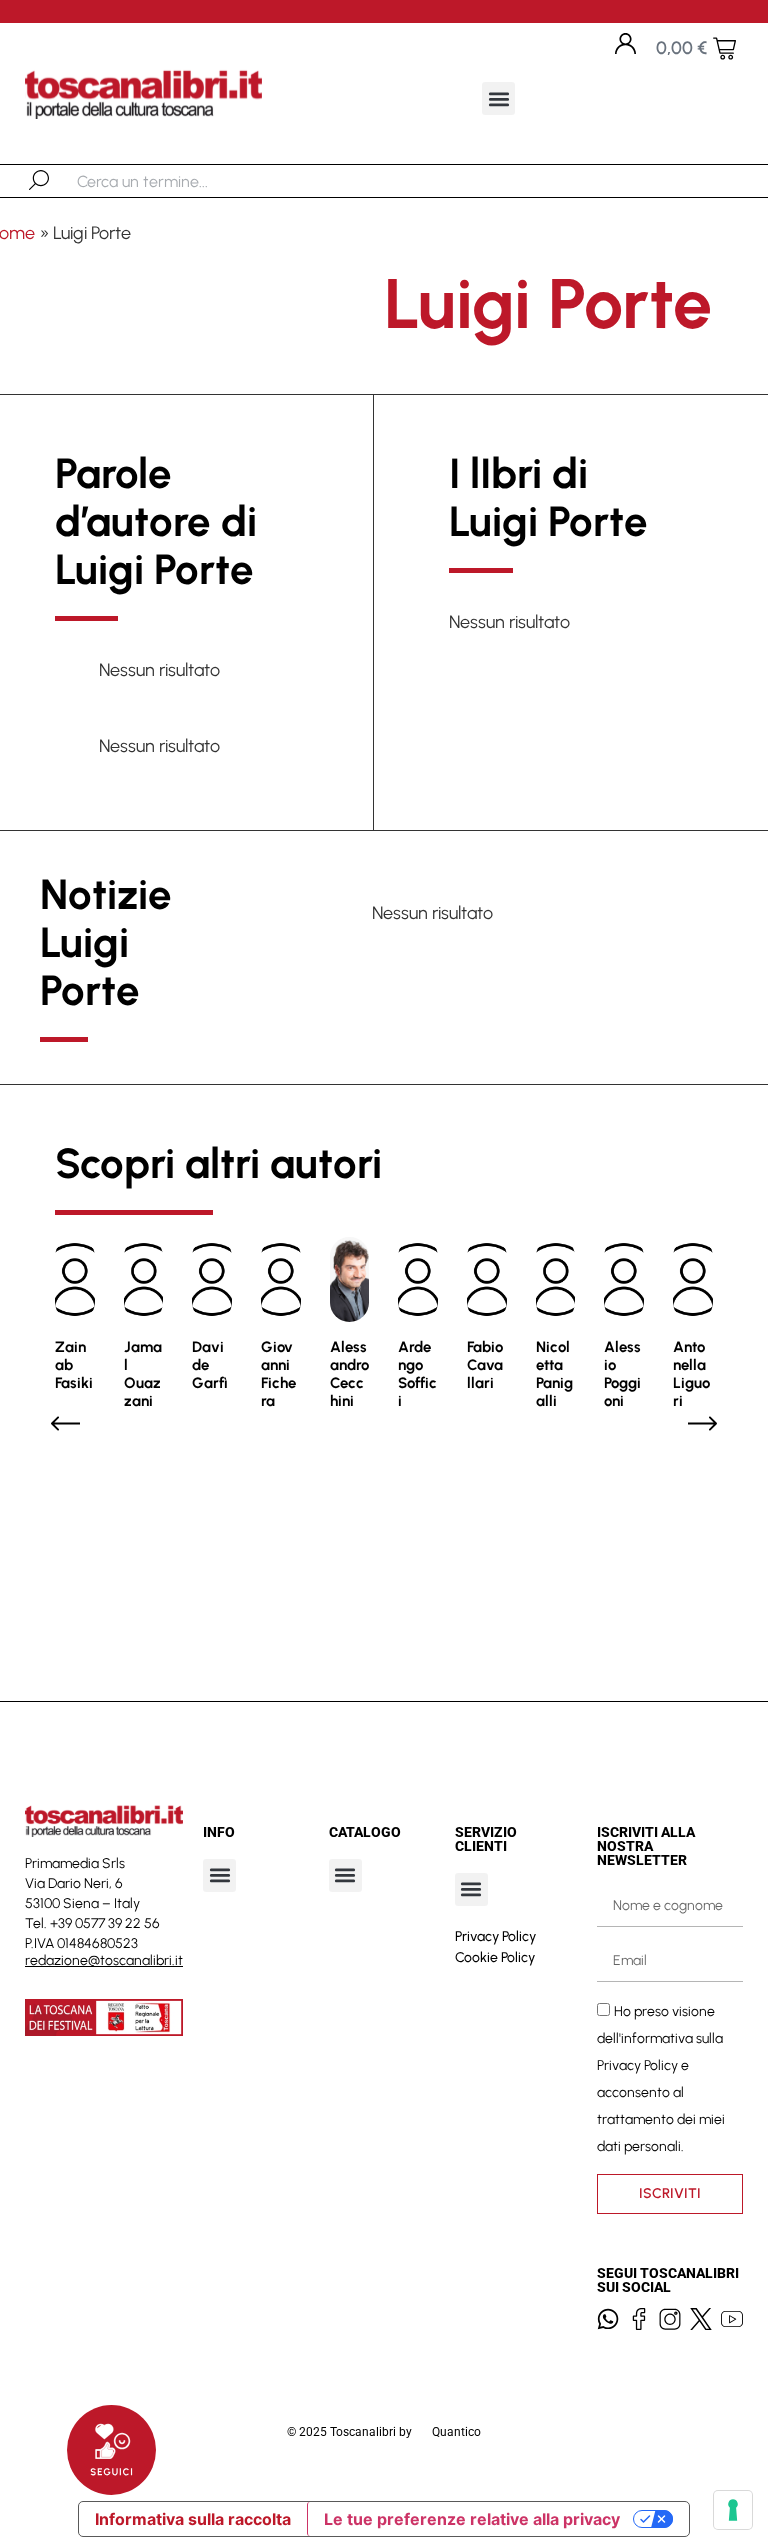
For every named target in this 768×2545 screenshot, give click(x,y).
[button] (498, 98)
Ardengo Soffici (417, 1374)
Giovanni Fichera (278, 1374)
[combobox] (180, 181)
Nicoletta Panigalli (554, 1374)
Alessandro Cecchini (349, 1374)
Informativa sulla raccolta (193, 2519)
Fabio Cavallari (485, 1365)
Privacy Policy (495, 1936)
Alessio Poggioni (622, 1374)
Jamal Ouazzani (143, 1374)
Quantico (456, 2432)
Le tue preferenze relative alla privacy (472, 2519)
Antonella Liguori (691, 1374)
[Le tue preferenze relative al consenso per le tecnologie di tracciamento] (733, 2510)
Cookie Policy (495, 1957)
